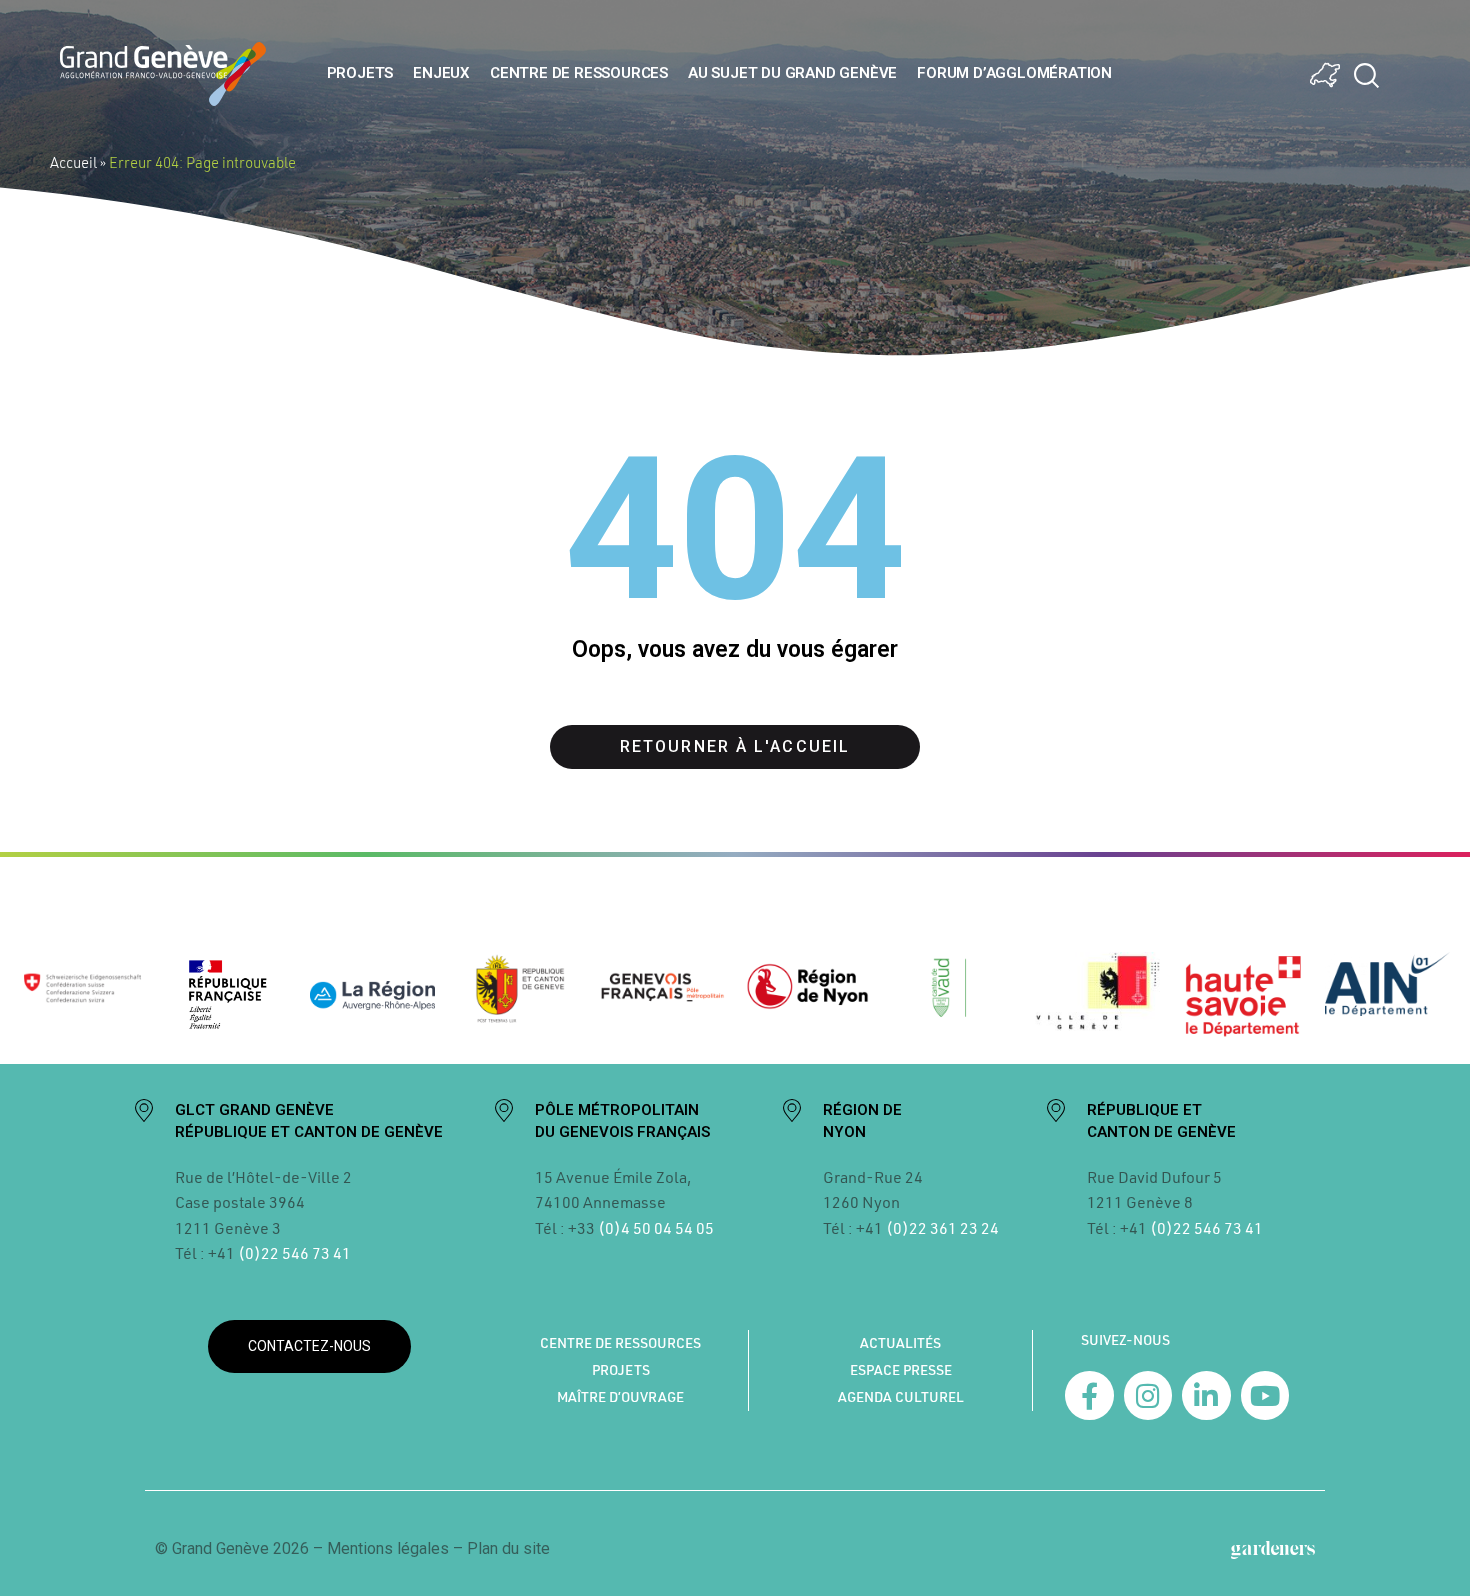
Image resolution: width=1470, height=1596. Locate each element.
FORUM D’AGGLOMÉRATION (1014, 73)
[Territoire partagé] (1325, 75)
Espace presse (901, 1370)
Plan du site (508, 1548)
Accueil (73, 162)
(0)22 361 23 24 (942, 1227)
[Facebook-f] (1089, 1395)
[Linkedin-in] (1206, 1395)
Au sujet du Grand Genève (792, 73)
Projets (360, 73)
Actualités (900, 1343)
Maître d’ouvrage (620, 1397)
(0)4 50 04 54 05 (654, 1227)
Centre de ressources (579, 73)
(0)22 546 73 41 (294, 1252)
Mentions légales (388, 1548)
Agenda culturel (901, 1397)
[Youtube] (1265, 1395)
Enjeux (441, 73)
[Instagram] (1148, 1395)
